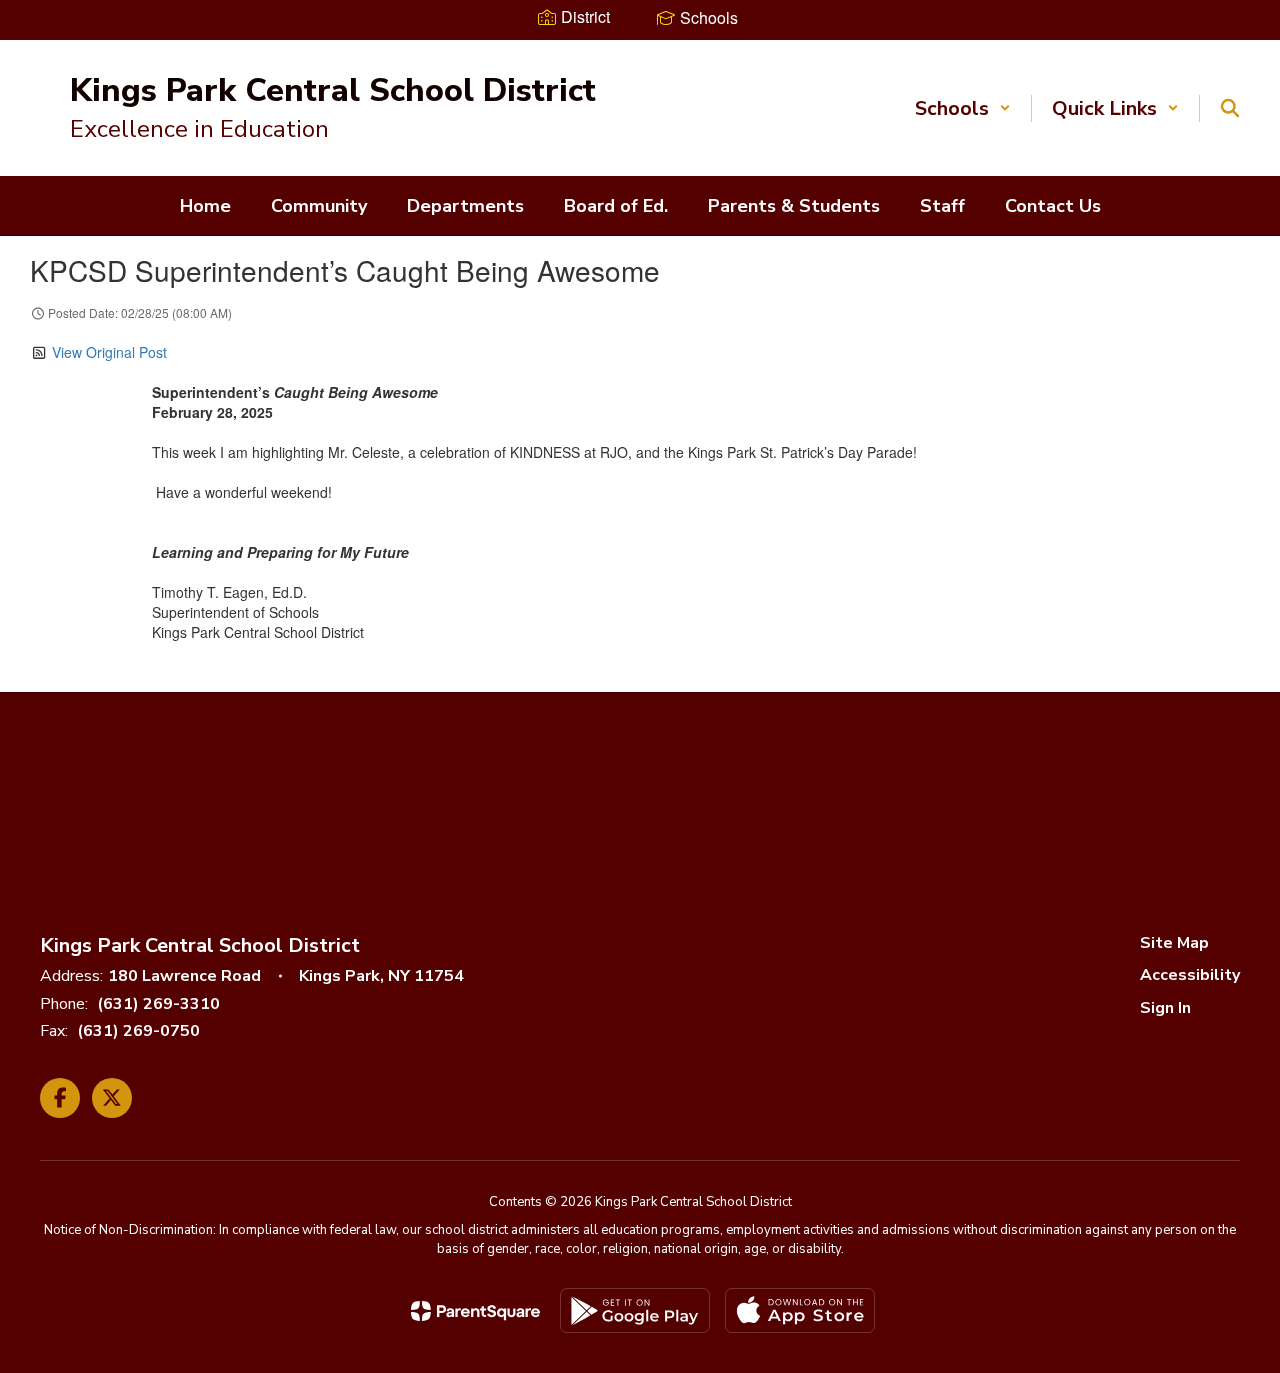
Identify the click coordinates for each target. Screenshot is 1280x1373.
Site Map (1174, 943)
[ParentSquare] (475, 1311)
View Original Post (109, 352)
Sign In (1165, 1008)
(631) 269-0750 (138, 1031)
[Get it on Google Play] (635, 1310)
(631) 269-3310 (158, 1004)
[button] (963, 108)
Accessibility (1190, 975)
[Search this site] (1230, 108)
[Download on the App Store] (800, 1310)
